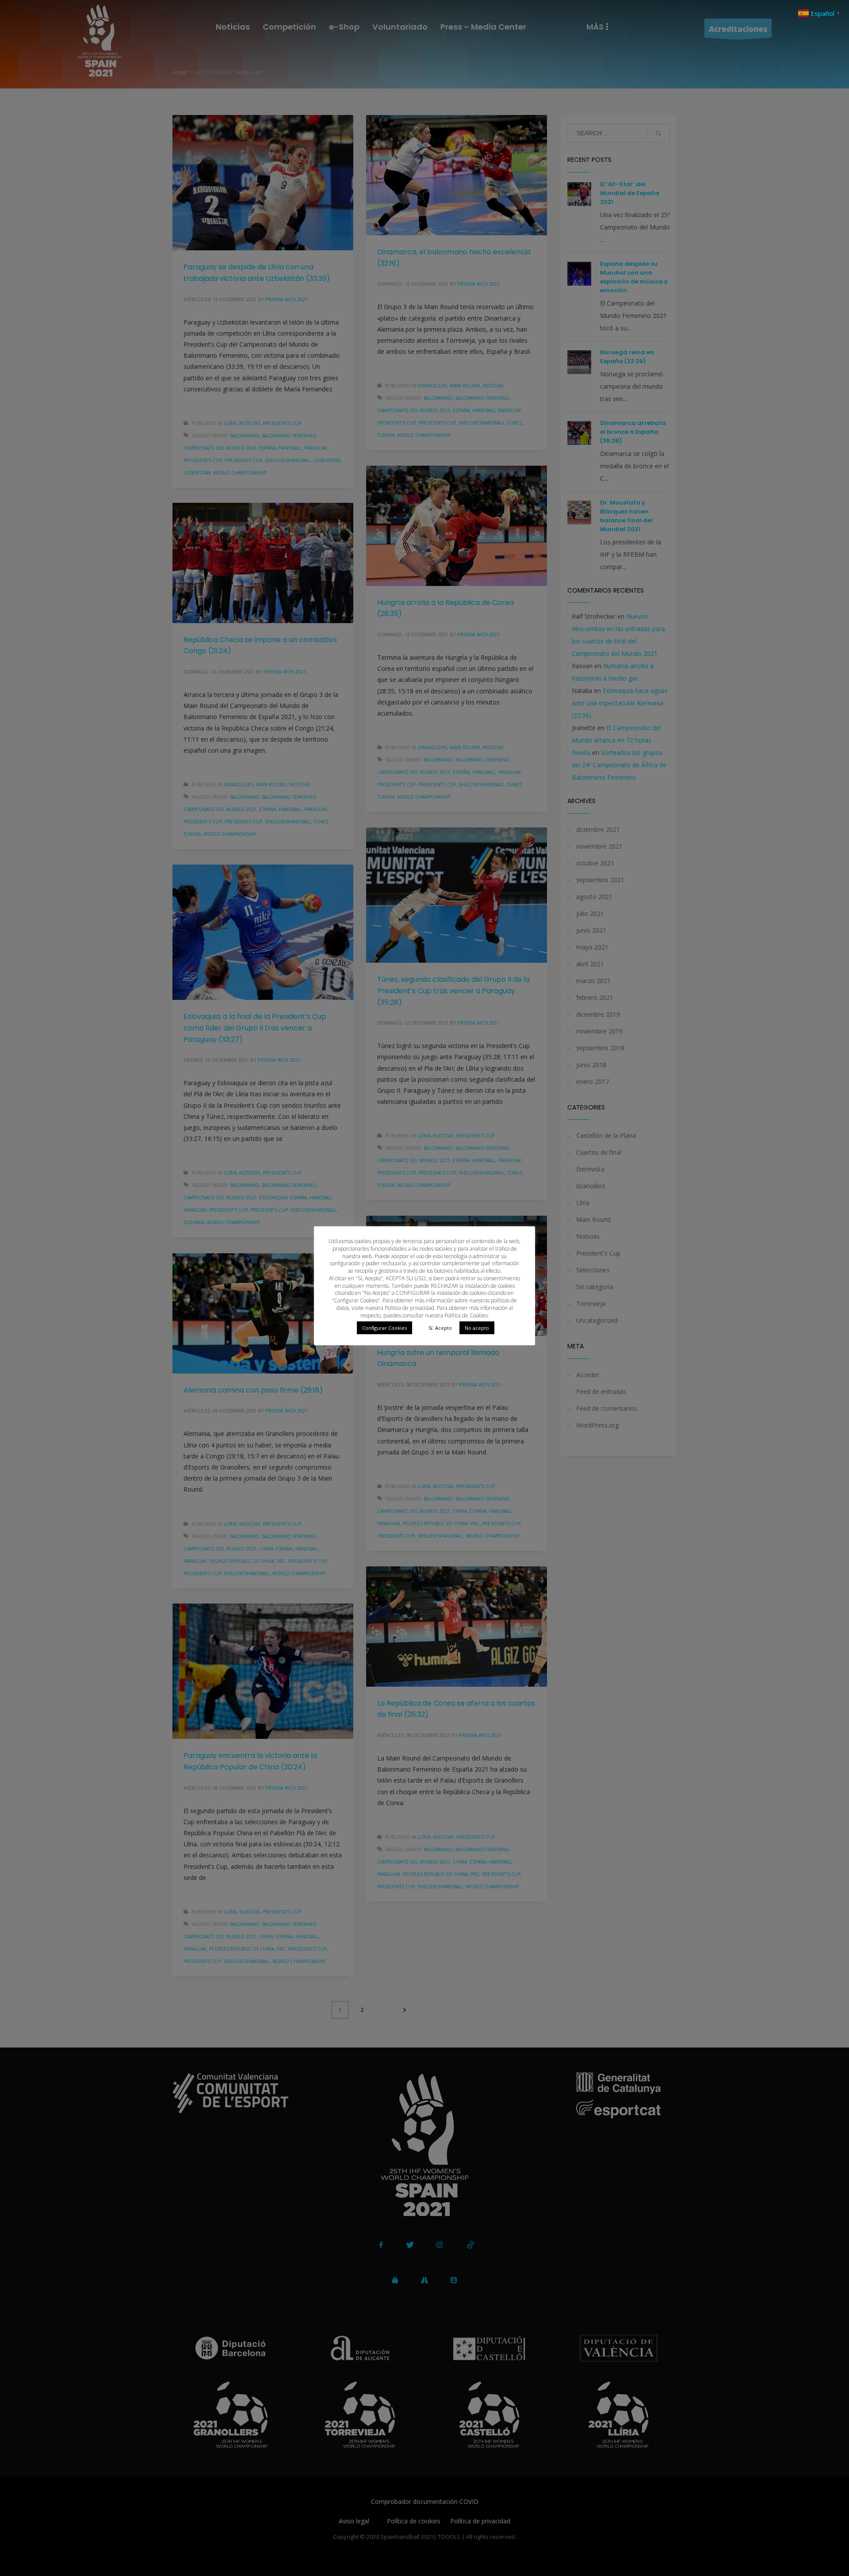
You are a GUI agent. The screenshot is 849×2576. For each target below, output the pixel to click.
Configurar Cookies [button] (384, 1328)
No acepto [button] (477, 1328)
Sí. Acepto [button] (440, 1328)
